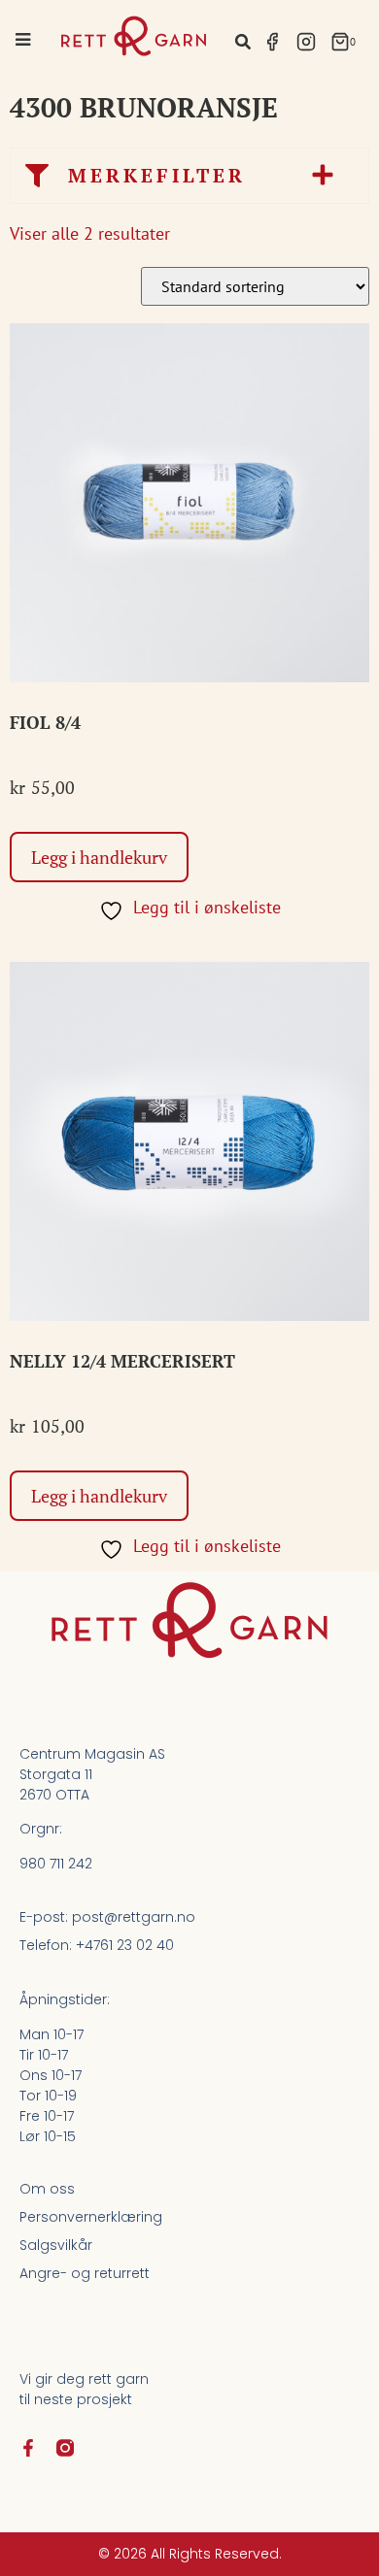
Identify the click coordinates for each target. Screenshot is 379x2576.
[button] (242, 41)
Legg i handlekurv (99, 857)
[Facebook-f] (28, 2448)
